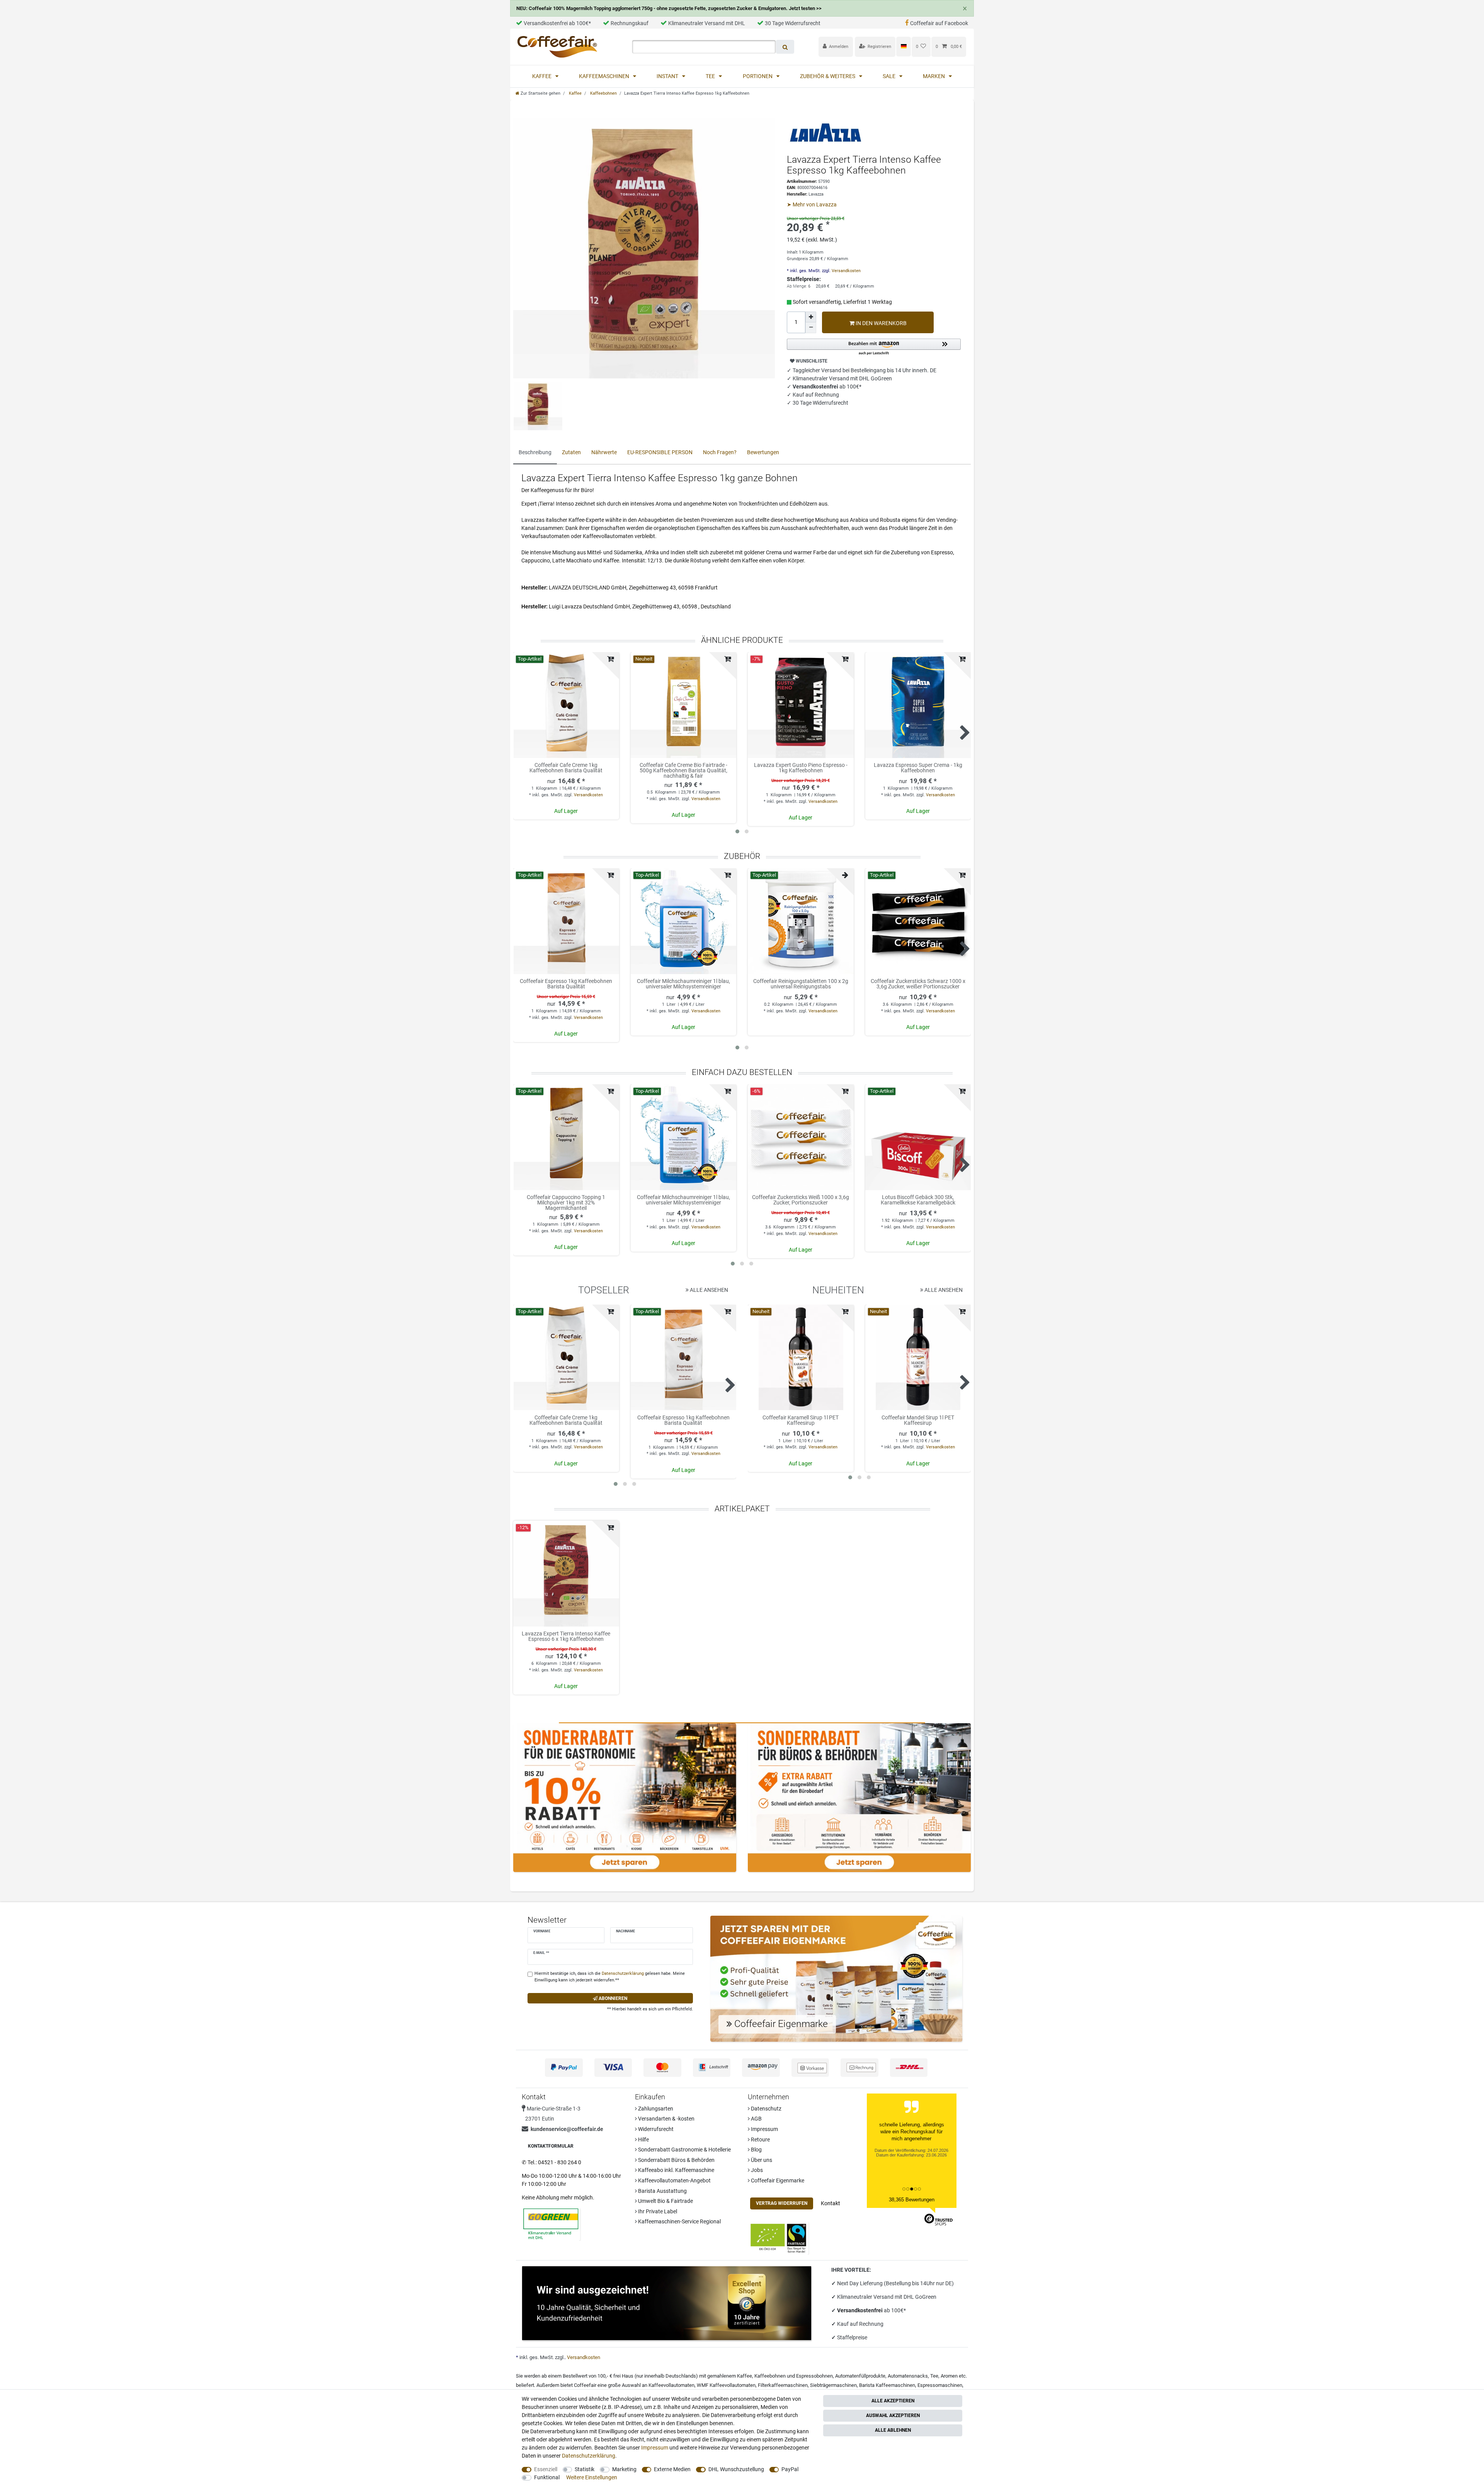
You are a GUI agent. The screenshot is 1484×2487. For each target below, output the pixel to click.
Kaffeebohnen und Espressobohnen (794, 2376)
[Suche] (785, 47)
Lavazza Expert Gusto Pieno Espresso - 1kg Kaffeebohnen (801, 768)
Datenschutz (766, 2109)
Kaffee (542, 76)
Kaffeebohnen (603, 93)
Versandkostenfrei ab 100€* (557, 23)
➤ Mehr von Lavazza (812, 204)
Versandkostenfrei (860, 2310)
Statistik (585, 2469)
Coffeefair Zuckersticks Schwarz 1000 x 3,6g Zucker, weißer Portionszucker (918, 984)
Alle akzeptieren (893, 2401)
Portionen (758, 76)
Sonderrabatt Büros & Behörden (676, 2160)
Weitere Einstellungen (592, 2477)
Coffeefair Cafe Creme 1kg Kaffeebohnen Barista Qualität (566, 768)
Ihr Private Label (657, 2211)
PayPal (790, 2469)
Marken (934, 76)
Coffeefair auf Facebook (939, 23)
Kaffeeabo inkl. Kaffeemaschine (676, 2170)
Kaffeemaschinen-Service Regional (679, 2221)
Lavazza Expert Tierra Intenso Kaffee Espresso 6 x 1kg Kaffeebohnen (566, 1636)
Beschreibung (535, 452)
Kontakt (830, 2203)
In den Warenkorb (881, 323)
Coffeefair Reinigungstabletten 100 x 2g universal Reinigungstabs (801, 984)
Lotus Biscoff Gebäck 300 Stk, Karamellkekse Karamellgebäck (918, 1200)
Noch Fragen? (720, 452)
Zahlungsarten (655, 2109)
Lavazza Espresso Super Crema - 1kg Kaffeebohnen (918, 768)
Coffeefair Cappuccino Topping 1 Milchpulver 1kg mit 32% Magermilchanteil (566, 1203)
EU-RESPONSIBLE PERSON (660, 452)
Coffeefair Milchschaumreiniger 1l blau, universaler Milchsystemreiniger (683, 984)
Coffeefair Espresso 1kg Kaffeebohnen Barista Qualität (566, 984)
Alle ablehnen (893, 2430)
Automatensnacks (908, 2376)
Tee (711, 76)
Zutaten (571, 452)
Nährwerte (604, 452)
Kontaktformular (551, 2146)
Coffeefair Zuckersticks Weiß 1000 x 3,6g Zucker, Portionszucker (801, 1200)
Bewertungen (763, 452)
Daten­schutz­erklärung (589, 2456)
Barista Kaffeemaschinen (887, 2385)
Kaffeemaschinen (605, 76)
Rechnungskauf (630, 23)
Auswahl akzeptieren (893, 2415)
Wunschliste (811, 361)
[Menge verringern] (811, 328)
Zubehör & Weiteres (828, 76)
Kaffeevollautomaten (671, 2385)
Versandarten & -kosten (666, 2119)
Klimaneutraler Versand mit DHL (707, 23)
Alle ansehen (708, 1290)
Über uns (761, 2160)
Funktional (547, 2477)
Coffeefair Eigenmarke (777, 2180)
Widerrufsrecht (655, 2129)
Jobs (756, 2170)
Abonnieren (612, 1998)
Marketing (624, 2469)
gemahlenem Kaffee (730, 2376)
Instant (668, 76)
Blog (756, 2150)
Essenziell (546, 2469)
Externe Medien (672, 2469)
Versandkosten (846, 271)
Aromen (949, 2376)
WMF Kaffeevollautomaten (726, 2385)
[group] (566, 705)
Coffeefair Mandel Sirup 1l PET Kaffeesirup (918, 1420)
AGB (756, 2119)
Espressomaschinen (940, 2385)
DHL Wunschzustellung (736, 2469)
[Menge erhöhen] (811, 317)
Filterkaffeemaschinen (783, 2385)
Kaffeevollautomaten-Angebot (674, 2180)
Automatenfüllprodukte (860, 2376)
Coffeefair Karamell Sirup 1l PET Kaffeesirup (801, 1420)
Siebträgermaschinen (833, 2385)
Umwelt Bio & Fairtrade (665, 2201)
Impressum (764, 2129)
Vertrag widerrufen (782, 2203)
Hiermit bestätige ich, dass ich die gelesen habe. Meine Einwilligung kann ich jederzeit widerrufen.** (610, 1977)
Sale (890, 76)
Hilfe (643, 2140)
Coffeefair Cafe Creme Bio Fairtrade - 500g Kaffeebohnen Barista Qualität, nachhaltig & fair (683, 770)
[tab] (535, 453)
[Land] (903, 46)
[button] (874, 347)
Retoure (760, 2140)
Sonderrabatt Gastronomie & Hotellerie (684, 2150)
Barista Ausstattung (662, 2191)
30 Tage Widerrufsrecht (793, 23)
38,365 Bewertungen (912, 2200)
